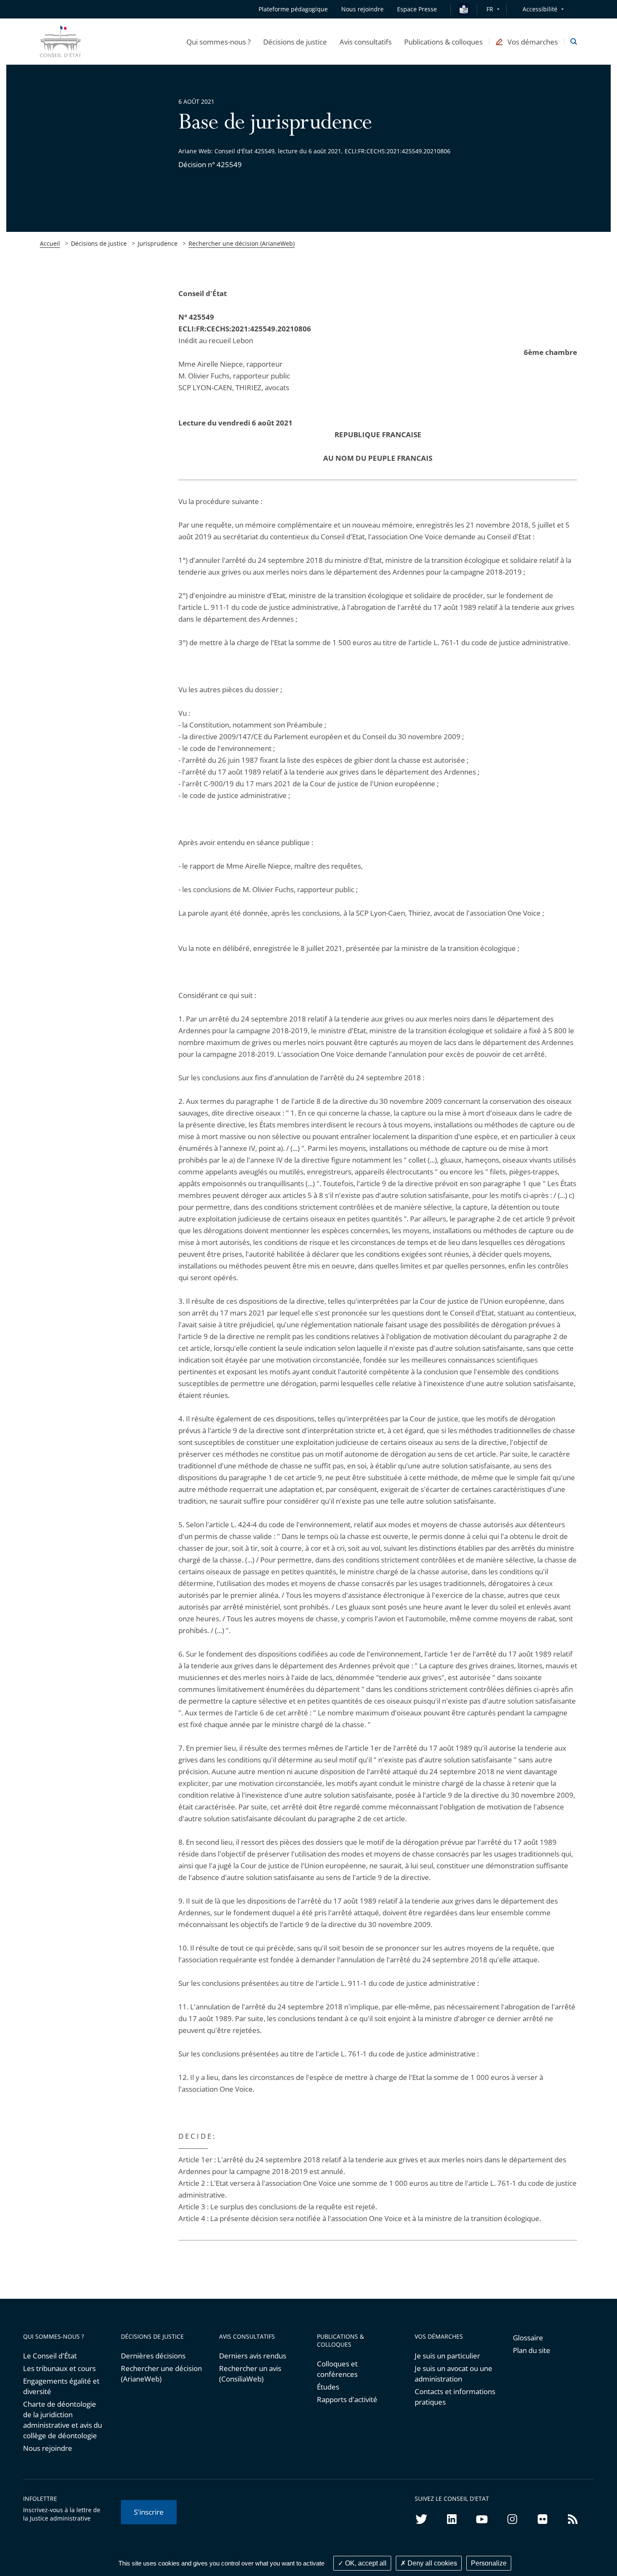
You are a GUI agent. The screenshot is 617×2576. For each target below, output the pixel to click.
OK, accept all (365, 2563)
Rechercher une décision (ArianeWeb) (242, 243)
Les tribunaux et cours (59, 2368)
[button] (218, 42)
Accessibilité (540, 9)
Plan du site (532, 2350)
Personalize (489, 2563)
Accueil (50, 243)
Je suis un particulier (447, 2356)
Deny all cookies (431, 2563)
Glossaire (528, 2338)
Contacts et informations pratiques (455, 2397)
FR (490, 9)
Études (328, 2387)
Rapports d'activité (347, 2399)
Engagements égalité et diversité (61, 2386)
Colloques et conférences (337, 2369)
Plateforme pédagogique (293, 9)
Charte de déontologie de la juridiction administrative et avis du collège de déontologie (63, 2420)
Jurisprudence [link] (158, 243)
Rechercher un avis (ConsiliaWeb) (250, 2374)
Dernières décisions (153, 2356)
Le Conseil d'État (50, 2356)
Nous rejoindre (48, 2448)
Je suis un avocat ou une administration (454, 2374)
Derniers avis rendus (253, 2356)
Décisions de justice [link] (99, 243)
